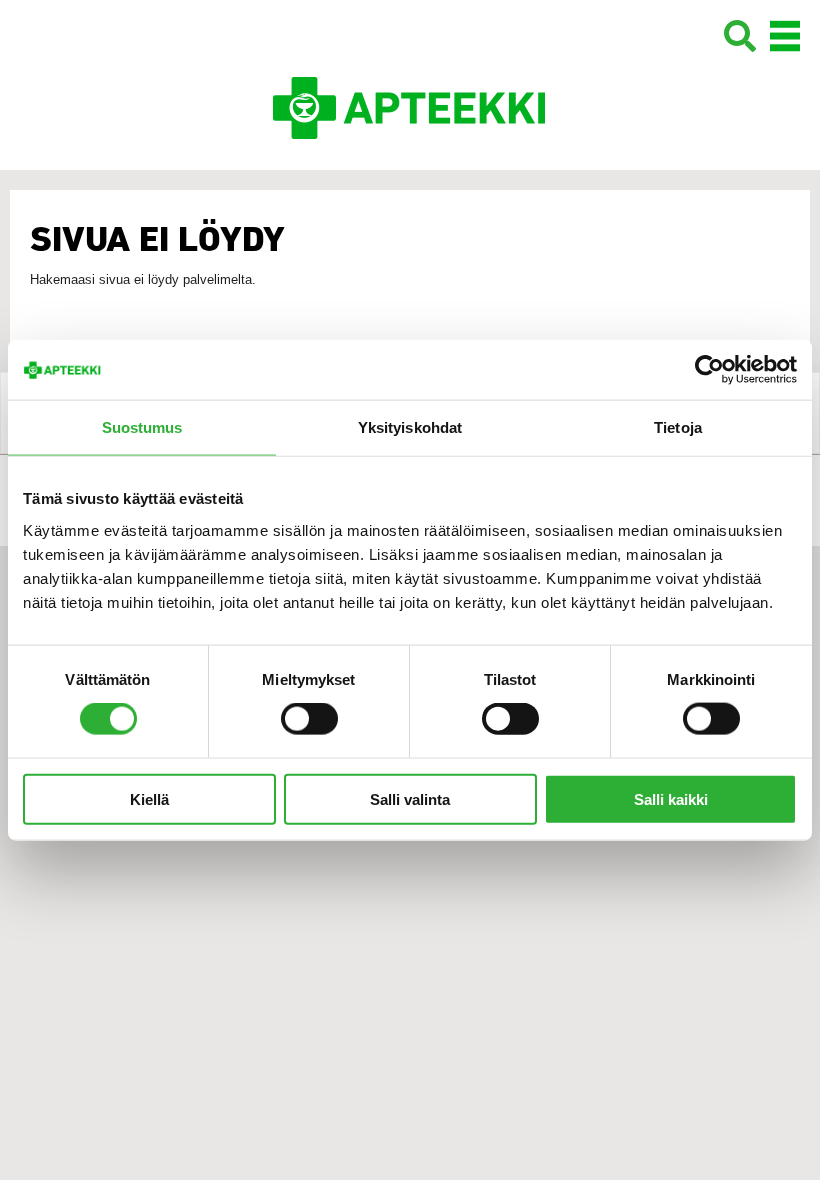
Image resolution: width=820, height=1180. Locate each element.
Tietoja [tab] (678, 427)
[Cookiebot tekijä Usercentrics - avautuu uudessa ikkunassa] (709, 370)
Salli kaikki (671, 798)
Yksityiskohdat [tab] (410, 427)
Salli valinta (410, 798)
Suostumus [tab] (142, 427)
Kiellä (149, 798)
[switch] (309, 719)
